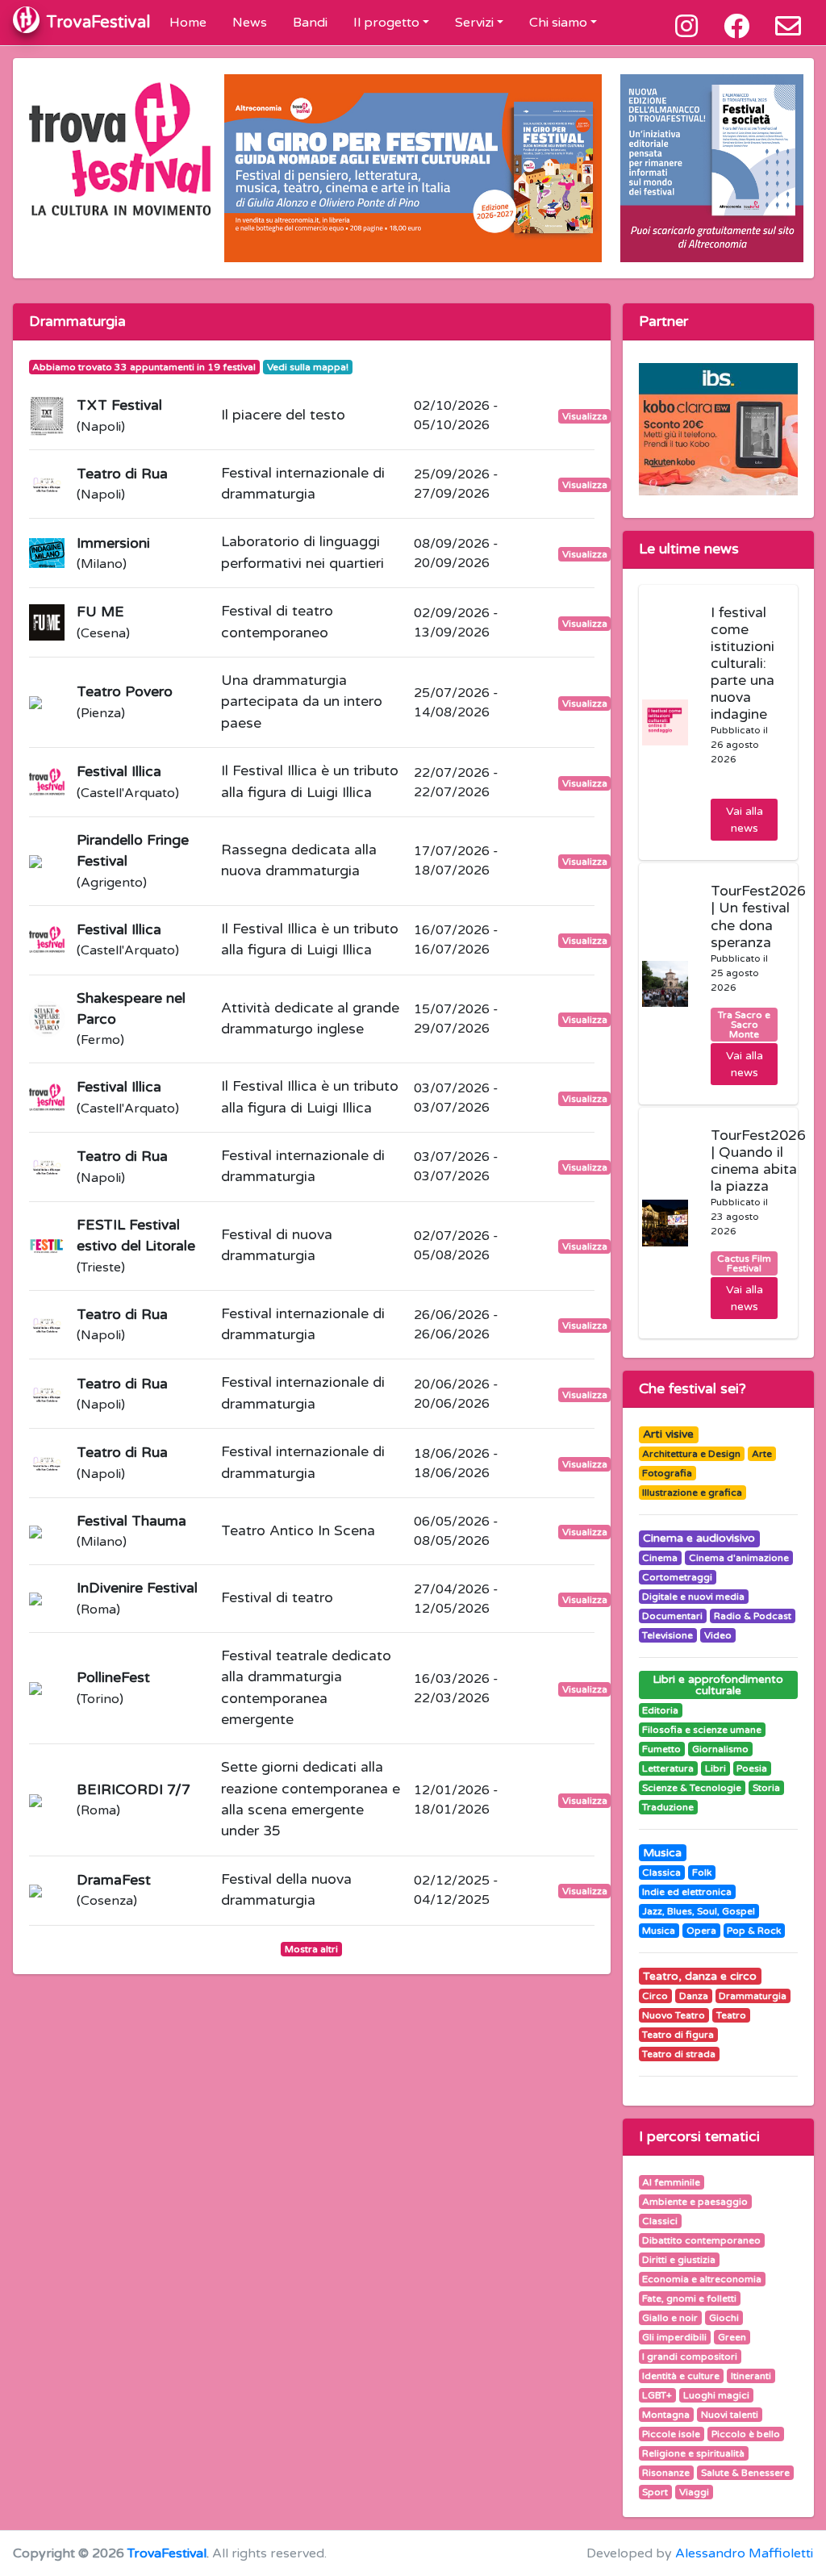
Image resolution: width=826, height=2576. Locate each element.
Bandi (310, 23)
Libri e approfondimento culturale (718, 1685)
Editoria (660, 1710)
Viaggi (694, 2492)
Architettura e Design (691, 1454)
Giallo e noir (670, 2318)
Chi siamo (558, 23)
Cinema (660, 1558)
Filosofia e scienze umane (702, 1730)
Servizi (474, 23)
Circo (655, 1996)
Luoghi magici (716, 2395)
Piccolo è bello (746, 2434)
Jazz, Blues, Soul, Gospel (699, 1911)
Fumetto (661, 1749)
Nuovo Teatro (674, 2015)
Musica (662, 1853)
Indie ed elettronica (687, 1892)
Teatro (731, 2015)
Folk (702, 1873)
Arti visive (668, 1434)
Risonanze (666, 2473)
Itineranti (751, 2376)
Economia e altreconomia (702, 2279)
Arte (762, 1454)
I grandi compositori (690, 2357)
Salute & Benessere (745, 2473)
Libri (715, 1768)
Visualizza (585, 416)
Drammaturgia (753, 1996)
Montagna (666, 2415)
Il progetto (386, 23)
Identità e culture (681, 2376)
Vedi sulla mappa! (308, 367)
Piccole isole (671, 2434)
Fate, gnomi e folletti (689, 2298)
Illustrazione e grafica (692, 1493)
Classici (660, 2221)
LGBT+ (657, 2395)
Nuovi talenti (730, 2415)
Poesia (752, 1768)
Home (188, 23)
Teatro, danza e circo (700, 1976)
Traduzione (668, 1807)
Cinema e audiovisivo (699, 1538)
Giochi (724, 2318)
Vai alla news (745, 820)
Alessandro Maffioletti (744, 2553)
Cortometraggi (677, 1577)
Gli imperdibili (674, 2337)
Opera (701, 1931)
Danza (694, 1996)
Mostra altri (311, 1949)
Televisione (667, 1635)
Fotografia (667, 1473)
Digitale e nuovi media (693, 1597)
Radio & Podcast (753, 1616)
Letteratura (668, 1768)
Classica (661, 1873)
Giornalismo (720, 1749)
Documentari (672, 1616)
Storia (766, 1788)
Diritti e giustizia (679, 2260)
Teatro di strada (679, 2054)
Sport (655, 2492)
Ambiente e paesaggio (695, 2202)
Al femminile (671, 2182)
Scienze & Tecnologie (692, 1788)
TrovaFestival (167, 2553)
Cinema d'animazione (739, 1558)
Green (732, 2337)
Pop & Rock (754, 1931)
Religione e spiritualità (693, 2453)
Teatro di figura (678, 2035)
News (250, 23)
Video (718, 1635)
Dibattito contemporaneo (701, 2240)
